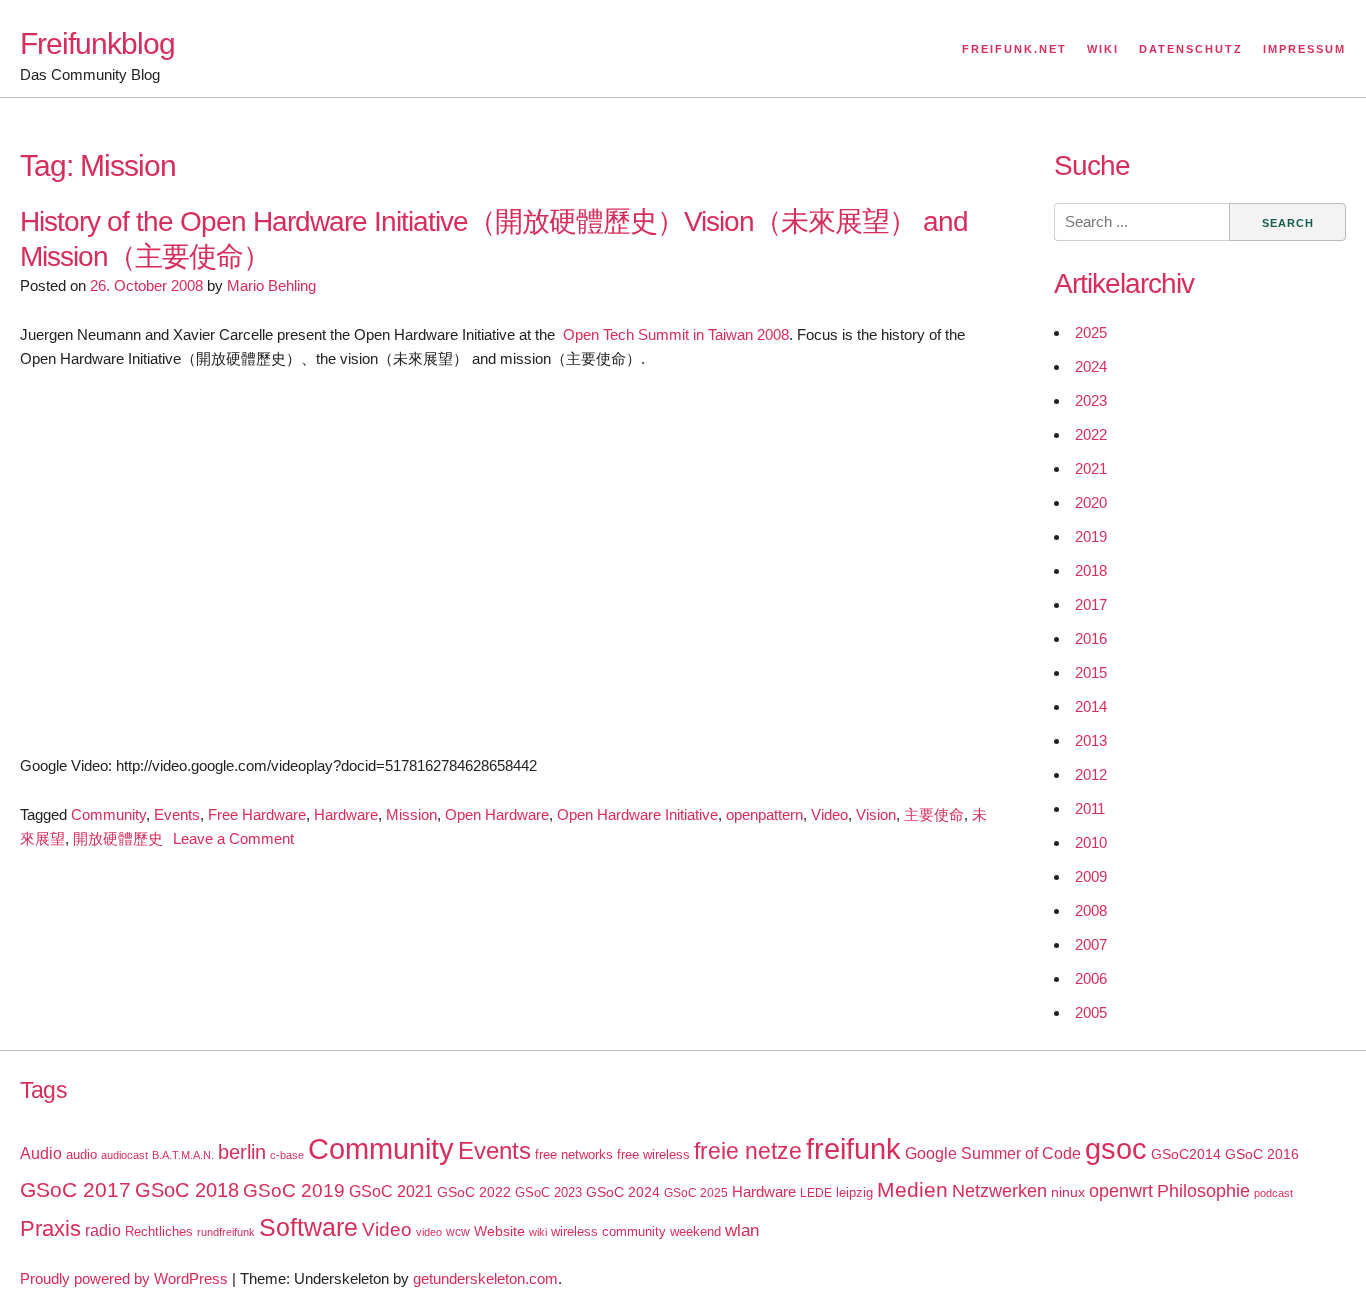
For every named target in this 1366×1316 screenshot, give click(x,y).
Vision (876, 814)
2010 (1091, 842)
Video (829, 814)
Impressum (1304, 49)
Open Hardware (497, 814)
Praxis (50, 1228)
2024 (1091, 366)
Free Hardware (257, 814)
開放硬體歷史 (118, 838)
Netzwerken (999, 1191)
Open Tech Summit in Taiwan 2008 (676, 334)
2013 (1091, 740)
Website (499, 1231)
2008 (1091, 910)
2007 (1091, 944)
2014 (1091, 706)
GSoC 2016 (1262, 1154)
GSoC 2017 (75, 1189)
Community (108, 814)
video (429, 1232)
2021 (1091, 468)
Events (177, 814)
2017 (1091, 604)
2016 (1091, 638)
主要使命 (934, 814)
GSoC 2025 (696, 1193)
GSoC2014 (1186, 1154)
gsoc (1116, 1149)
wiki (538, 1232)
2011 (1090, 808)
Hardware (346, 814)
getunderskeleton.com (485, 1278)
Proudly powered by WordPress (124, 1278)
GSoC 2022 (474, 1192)
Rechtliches (159, 1231)
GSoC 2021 (391, 1191)
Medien (912, 1190)
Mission (411, 814)
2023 (1091, 400)
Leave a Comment (233, 838)
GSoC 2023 (548, 1192)
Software (308, 1227)
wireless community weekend (636, 1231)
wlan (742, 1230)
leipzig (854, 1192)
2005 (1091, 1012)
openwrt (1121, 1191)
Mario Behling (271, 285)
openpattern (764, 814)
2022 (1091, 434)
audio (81, 1154)
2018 (1091, 570)
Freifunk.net (1014, 49)
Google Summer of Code (993, 1153)
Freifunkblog (97, 43)
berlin (242, 1152)
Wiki (1103, 49)
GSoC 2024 (623, 1192)
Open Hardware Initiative (637, 814)
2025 (1091, 332)
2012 (1091, 774)
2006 (1091, 978)
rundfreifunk (226, 1232)
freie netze (748, 1151)
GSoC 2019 (294, 1190)
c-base (287, 1155)
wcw (458, 1232)
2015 (1091, 672)
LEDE (816, 1193)
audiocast (124, 1155)
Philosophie (1203, 1191)
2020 (1091, 502)
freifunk (853, 1149)
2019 (1091, 536)
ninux (1068, 1192)
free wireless (653, 1154)
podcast (1273, 1193)
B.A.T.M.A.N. (183, 1155)
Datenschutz (1191, 49)
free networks (574, 1154)
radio (103, 1230)
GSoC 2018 (187, 1190)
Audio (41, 1153)
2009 (1091, 876)
